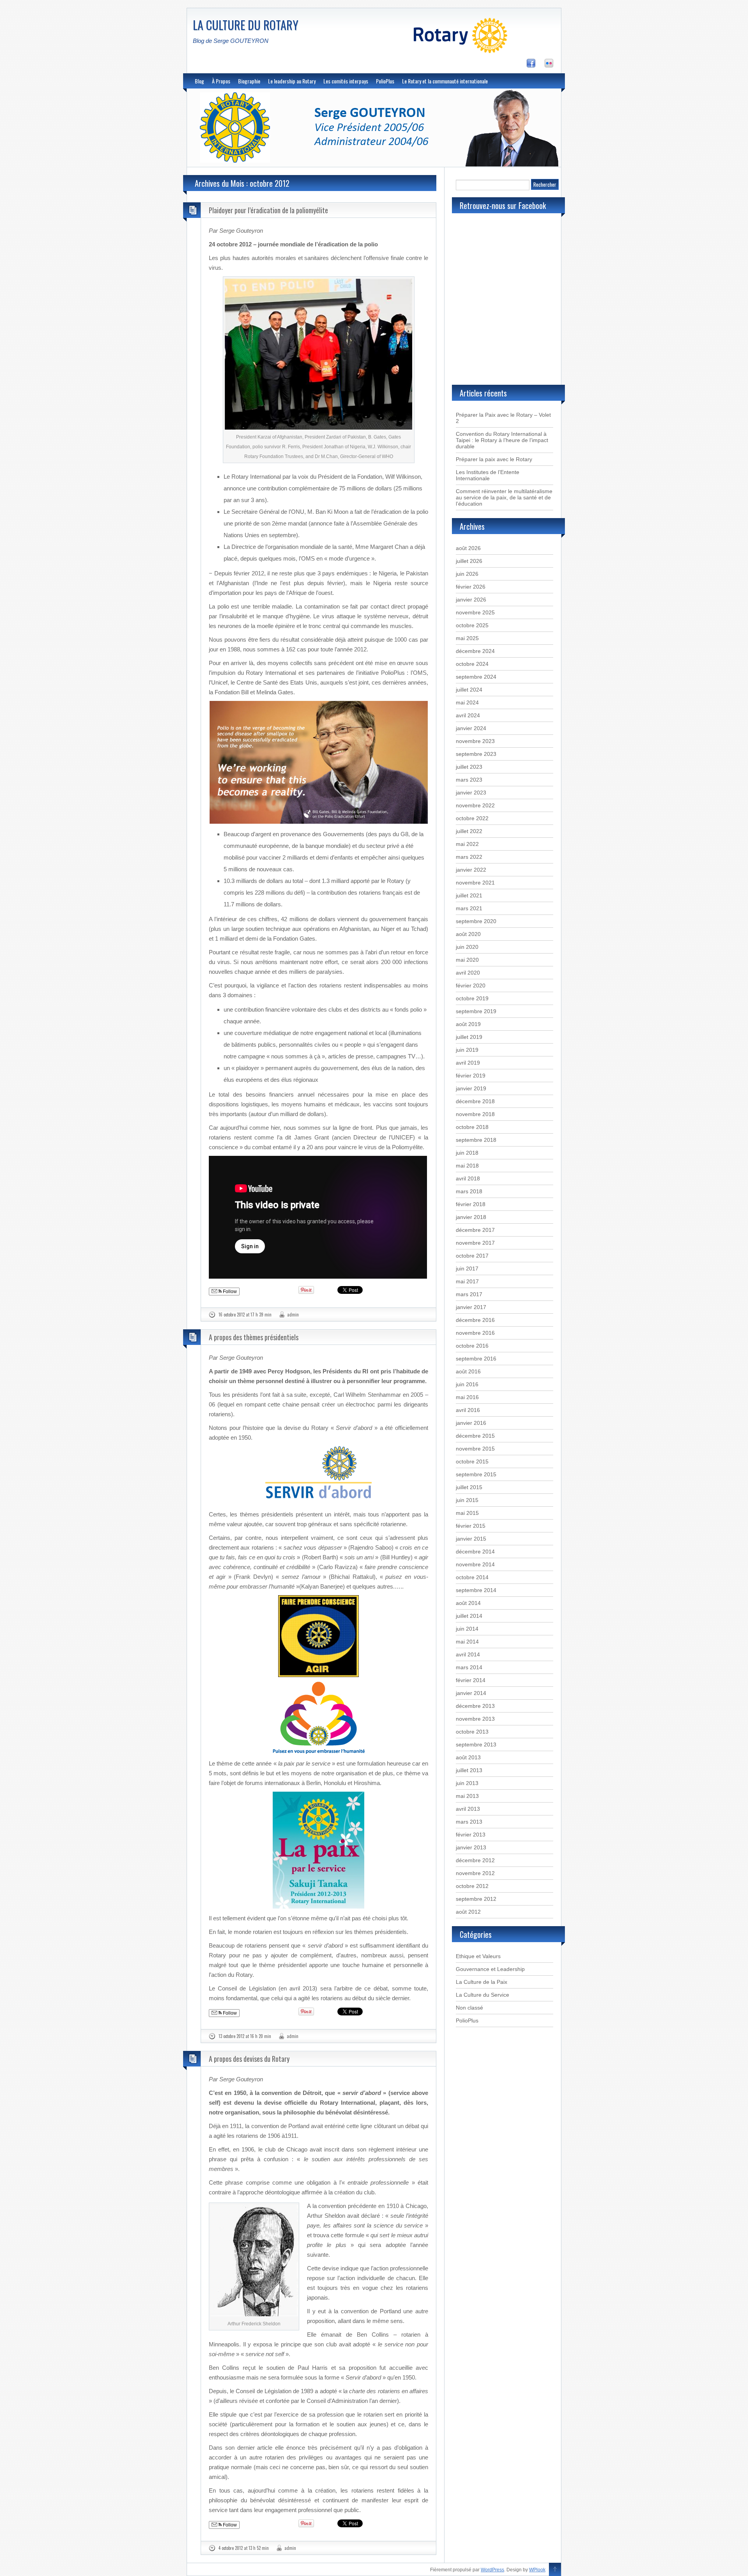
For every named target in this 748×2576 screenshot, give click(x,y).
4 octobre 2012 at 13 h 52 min (244, 2548)
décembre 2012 (475, 1860)
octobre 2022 (472, 818)
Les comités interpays (346, 81)
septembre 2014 (476, 1590)
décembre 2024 (475, 651)
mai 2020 (467, 960)
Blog (199, 81)
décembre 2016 (475, 1320)
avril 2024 (468, 715)
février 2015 (471, 1526)
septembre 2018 (476, 1140)
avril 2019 (468, 1063)
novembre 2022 (475, 805)
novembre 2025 (475, 612)
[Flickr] (553, 65)
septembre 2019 (476, 1011)
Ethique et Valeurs (478, 1956)
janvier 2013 (471, 1847)
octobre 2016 (472, 1346)
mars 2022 (469, 857)
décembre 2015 (475, 1436)
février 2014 (471, 1680)
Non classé (469, 2008)
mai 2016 (467, 1397)
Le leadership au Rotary (292, 81)
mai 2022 (467, 844)
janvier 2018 (471, 1217)
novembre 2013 (475, 1719)
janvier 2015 (471, 1539)
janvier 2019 (471, 1088)
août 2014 (468, 1603)
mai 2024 (467, 702)
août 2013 (468, 1757)
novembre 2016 (475, 1333)
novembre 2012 (475, 1873)
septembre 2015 (476, 1474)
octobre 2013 (472, 1732)
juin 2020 (467, 947)
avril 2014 (468, 1654)
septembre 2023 (476, 754)
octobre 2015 (472, 1461)
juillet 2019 (469, 1037)
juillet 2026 (469, 561)
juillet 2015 (469, 1487)
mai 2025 (467, 638)
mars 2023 (469, 780)
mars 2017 (469, 1294)
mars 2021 (469, 908)
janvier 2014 (471, 1693)
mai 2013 (467, 1796)
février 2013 (471, 1835)
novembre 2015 (475, 1449)
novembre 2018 (475, 1114)
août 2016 (468, 1371)
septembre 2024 (476, 677)
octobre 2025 (472, 625)
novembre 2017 (475, 1243)
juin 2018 (467, 1153)
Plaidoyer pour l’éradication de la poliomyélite (268, 210)
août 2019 (468, 1024)
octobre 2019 (472, 998)
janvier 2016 (471, 1423)
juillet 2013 (469, 1770)
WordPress (492, 2570)
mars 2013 (469, 1822)
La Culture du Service (482, 1995)
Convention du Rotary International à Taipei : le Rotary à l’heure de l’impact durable (502, 440)
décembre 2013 (475, 1706)
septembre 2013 (476, 1744)
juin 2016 (467, 1384)
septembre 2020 (476, 921)
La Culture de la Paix (482, 1982)
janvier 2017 (471, 1307)
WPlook (537, 2570)
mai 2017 (467, 1281)
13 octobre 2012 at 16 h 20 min (245, 2036)
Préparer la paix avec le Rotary (494, 459)
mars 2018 (469, 1191)
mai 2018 (467, 1166)
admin (293, 1315)
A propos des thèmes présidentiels (254, 1337)
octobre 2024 (472, 664)
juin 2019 (467, 1050)
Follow (229, 1292)
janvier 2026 (471, 600)
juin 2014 (467, 1629)
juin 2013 (467, 1783)
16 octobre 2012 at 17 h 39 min (245, 1315)
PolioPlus (385, 81)
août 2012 (468, 1912)
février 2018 (471, 1204)
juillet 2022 (469, 831)
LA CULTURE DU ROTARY (246, 25)
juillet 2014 (469, 1616)
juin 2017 (467, 1269)
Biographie (249, 81)
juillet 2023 (469, 767)
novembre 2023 (475, 741)
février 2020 (471, 985)
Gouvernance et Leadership (490, 1969)
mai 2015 (467, 1513)
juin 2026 (467, 574)
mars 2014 (469, 1667)
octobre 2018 (472, 1127)
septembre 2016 (476, 1359)
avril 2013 (468, 1809)
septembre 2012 (476, 1899)
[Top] (555, 2570)
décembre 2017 (475, 1230)
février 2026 (471, 587)
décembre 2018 (475, 1101)
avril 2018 (468, 1178)
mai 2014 (467, 1642)
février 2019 (471, 1076)
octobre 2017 (472, 1256)
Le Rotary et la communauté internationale (445, 81)
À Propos (221, 81)
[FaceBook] (535, 65)
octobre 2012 (472, 1886)
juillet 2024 (469, 690)
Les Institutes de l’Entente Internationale (488, 475)
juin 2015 (467, 1500)
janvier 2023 (471, 793)
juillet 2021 (469, 895)
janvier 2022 (471, 870)
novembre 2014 (475, 1564)
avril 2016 (468, 1410)
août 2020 (468, 934)
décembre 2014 (475, 1552)
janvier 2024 (471, 728)
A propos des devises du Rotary (249, 2059)
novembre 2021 (475, 883)
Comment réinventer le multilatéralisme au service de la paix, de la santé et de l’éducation (504, 497)
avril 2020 (468, 973)
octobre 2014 (472, 1577)
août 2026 (468, 548)
